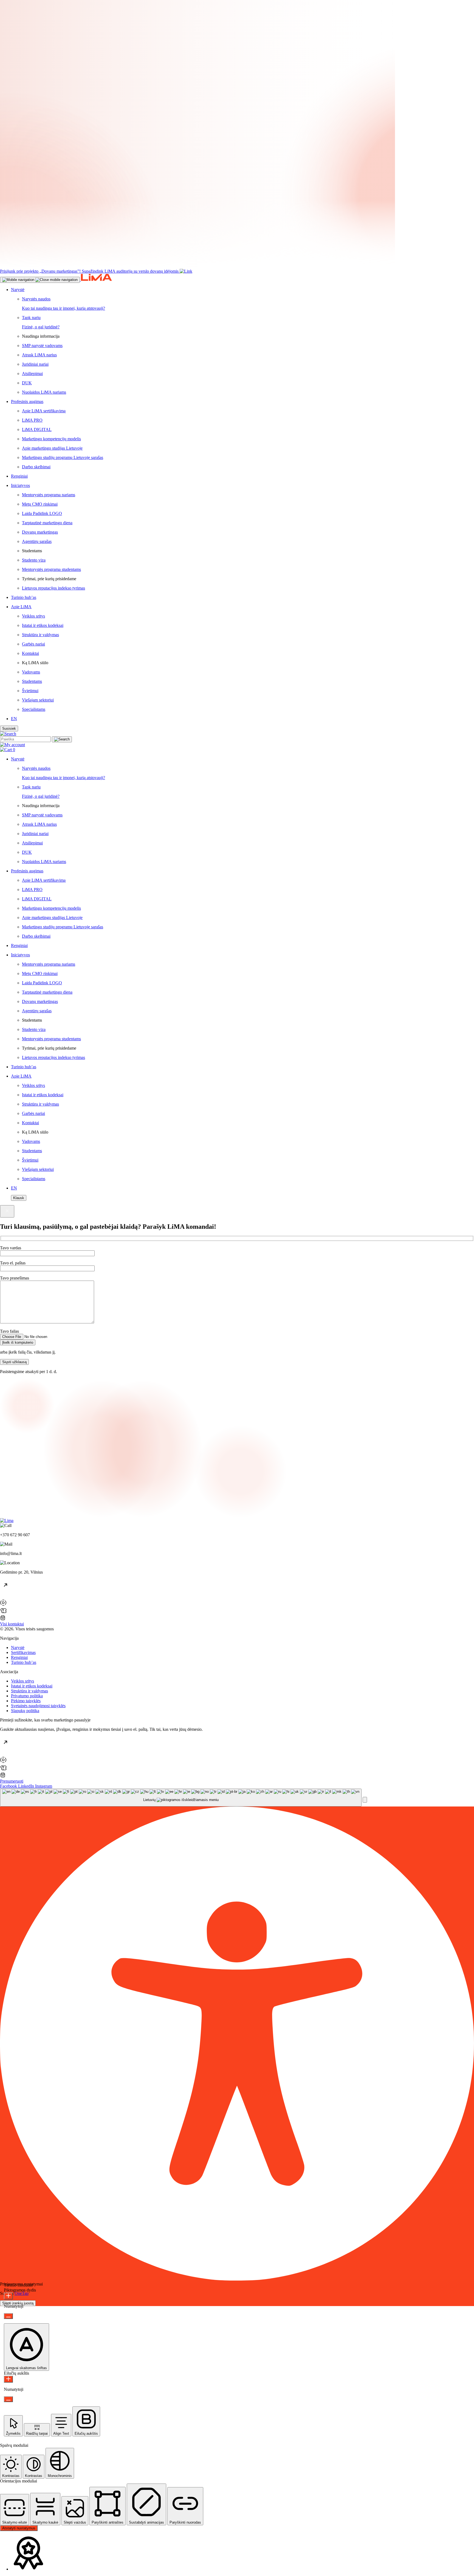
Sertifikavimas (23, 1652)
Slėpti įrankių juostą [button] (18, 2303)
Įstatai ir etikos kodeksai (32, 1686)
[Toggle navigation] (40, 280)
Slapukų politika (25, 1711)
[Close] (7, 1211)
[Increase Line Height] (8, 2379)
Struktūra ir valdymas (29, 1691)
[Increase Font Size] (8, 2296)
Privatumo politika (27, 1696)
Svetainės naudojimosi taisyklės (38, 1706)
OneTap (22, 2293)
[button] (365, 1800)
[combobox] (181, 1798)
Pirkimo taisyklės (26, 1701)
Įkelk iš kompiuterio (18, 1342)
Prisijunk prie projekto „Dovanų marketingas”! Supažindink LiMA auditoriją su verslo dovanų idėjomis (89, 271)
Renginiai (19, 1657)
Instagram (44, 1786)
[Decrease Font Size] (8, 2316)
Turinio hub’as (24, 1662)
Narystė (18, 1648)
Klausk (19, 1198)
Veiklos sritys (22, 1681)
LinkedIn (27, 1786)
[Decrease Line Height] (8, 2399)
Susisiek (9, 728)
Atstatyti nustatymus (19, 2528)
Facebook (9, 1786)
